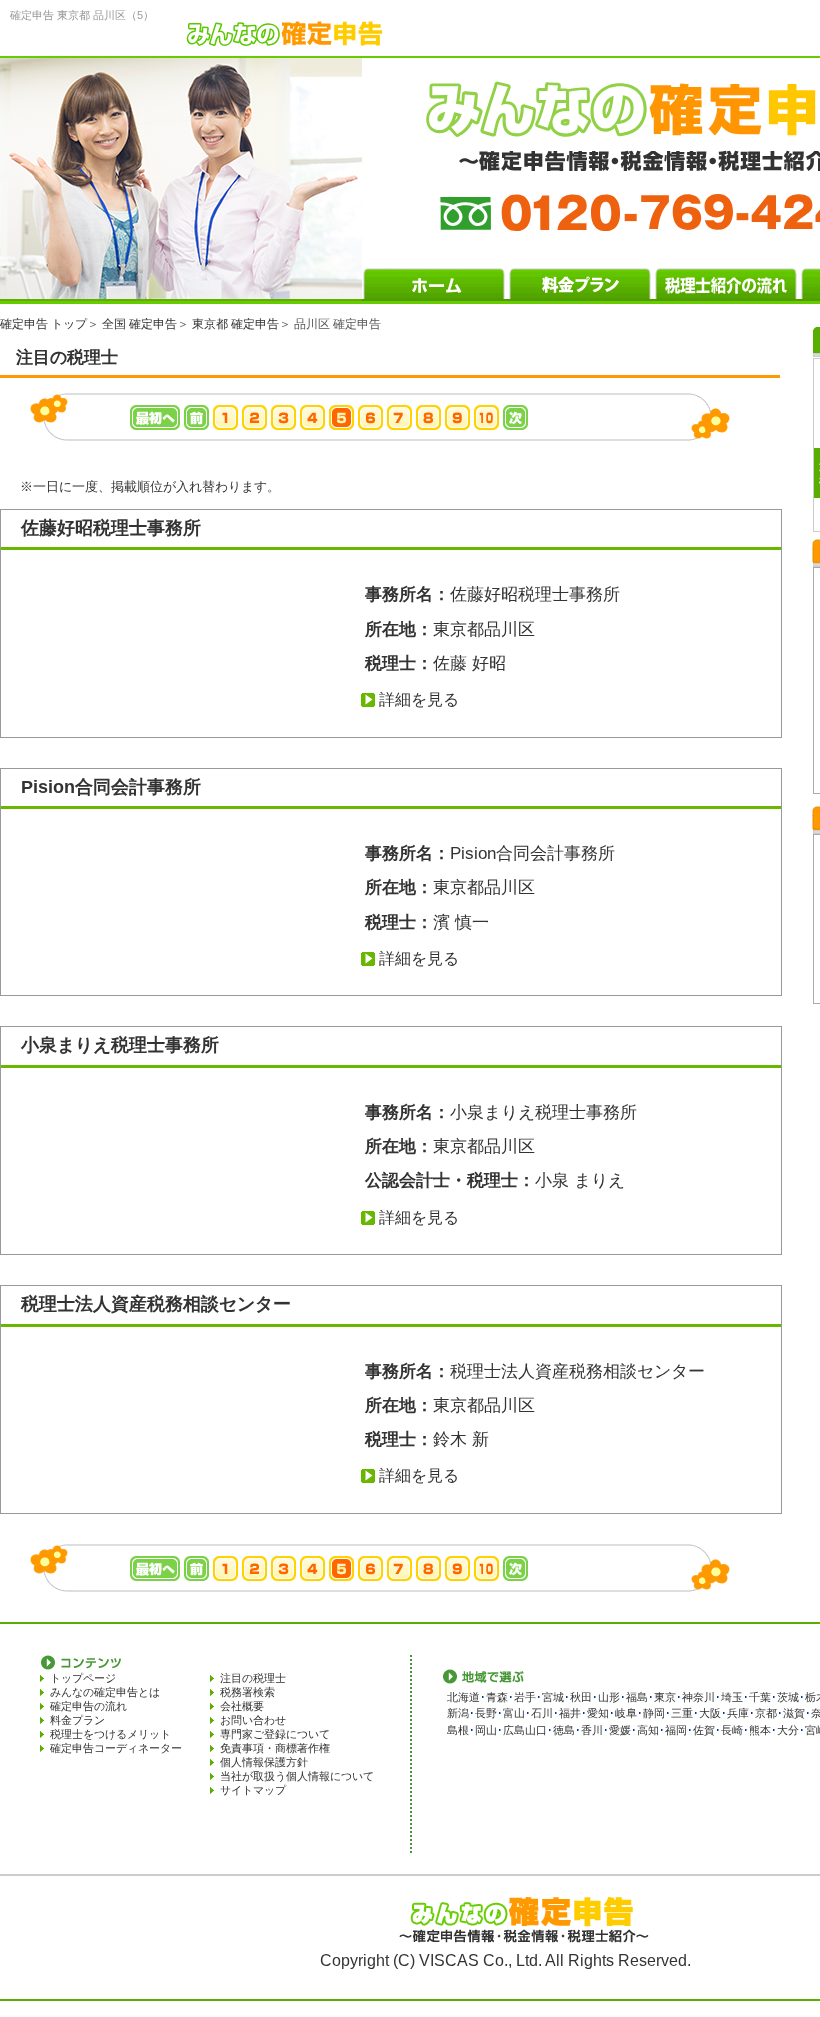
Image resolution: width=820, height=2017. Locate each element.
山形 (609, 1697)
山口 (536, 1730)
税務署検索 (247, 1692)
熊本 (760, 1730)
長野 (486, 1713)
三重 (682, 1713)
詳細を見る (419, 699)
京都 (766, 1713)
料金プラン (77, 1720)
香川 (592, 1730)
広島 (514, 1730)
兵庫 (738, 1713)
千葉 (760, 1697)
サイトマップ (253, 1790)
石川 (542, 1713)
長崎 (732, 1730)
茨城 (788, 1697)
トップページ (83, 1678)
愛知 (598, 1713)
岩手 (525, 1697)
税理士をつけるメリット (110, 1734)
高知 (648, 1730)
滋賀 (794, 1713)
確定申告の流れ (88, 1706)
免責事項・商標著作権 (275, 1748)
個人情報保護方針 (264, 1762)
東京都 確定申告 (235, 324)
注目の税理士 (253, 1678)
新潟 (458, 1713)
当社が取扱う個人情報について (297, 1776)
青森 (497, 1697)
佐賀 (704, 1730)
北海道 (463, 1697)
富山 (514, 1713)
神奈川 (698, 1697)
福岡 (676, 1730)
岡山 (486, 1730)
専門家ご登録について (275, 1734)
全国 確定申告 (139, 324)
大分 (788, 1730)
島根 (458, 1730)
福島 (637, 1697)
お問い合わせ (253, 1720)
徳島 (564, 1730)
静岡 (654, 1713)
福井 (570, 1713)
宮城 (553, 1697)
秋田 (581, 1697)
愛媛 (620, 1730)
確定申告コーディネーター (116, 1748)
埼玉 (732, 1697)
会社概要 (242, 1706)
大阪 (710, 1713)
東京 (665, 1697)
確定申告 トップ (43, 324)
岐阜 (626, 1713)
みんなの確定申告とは (105, 1692)
